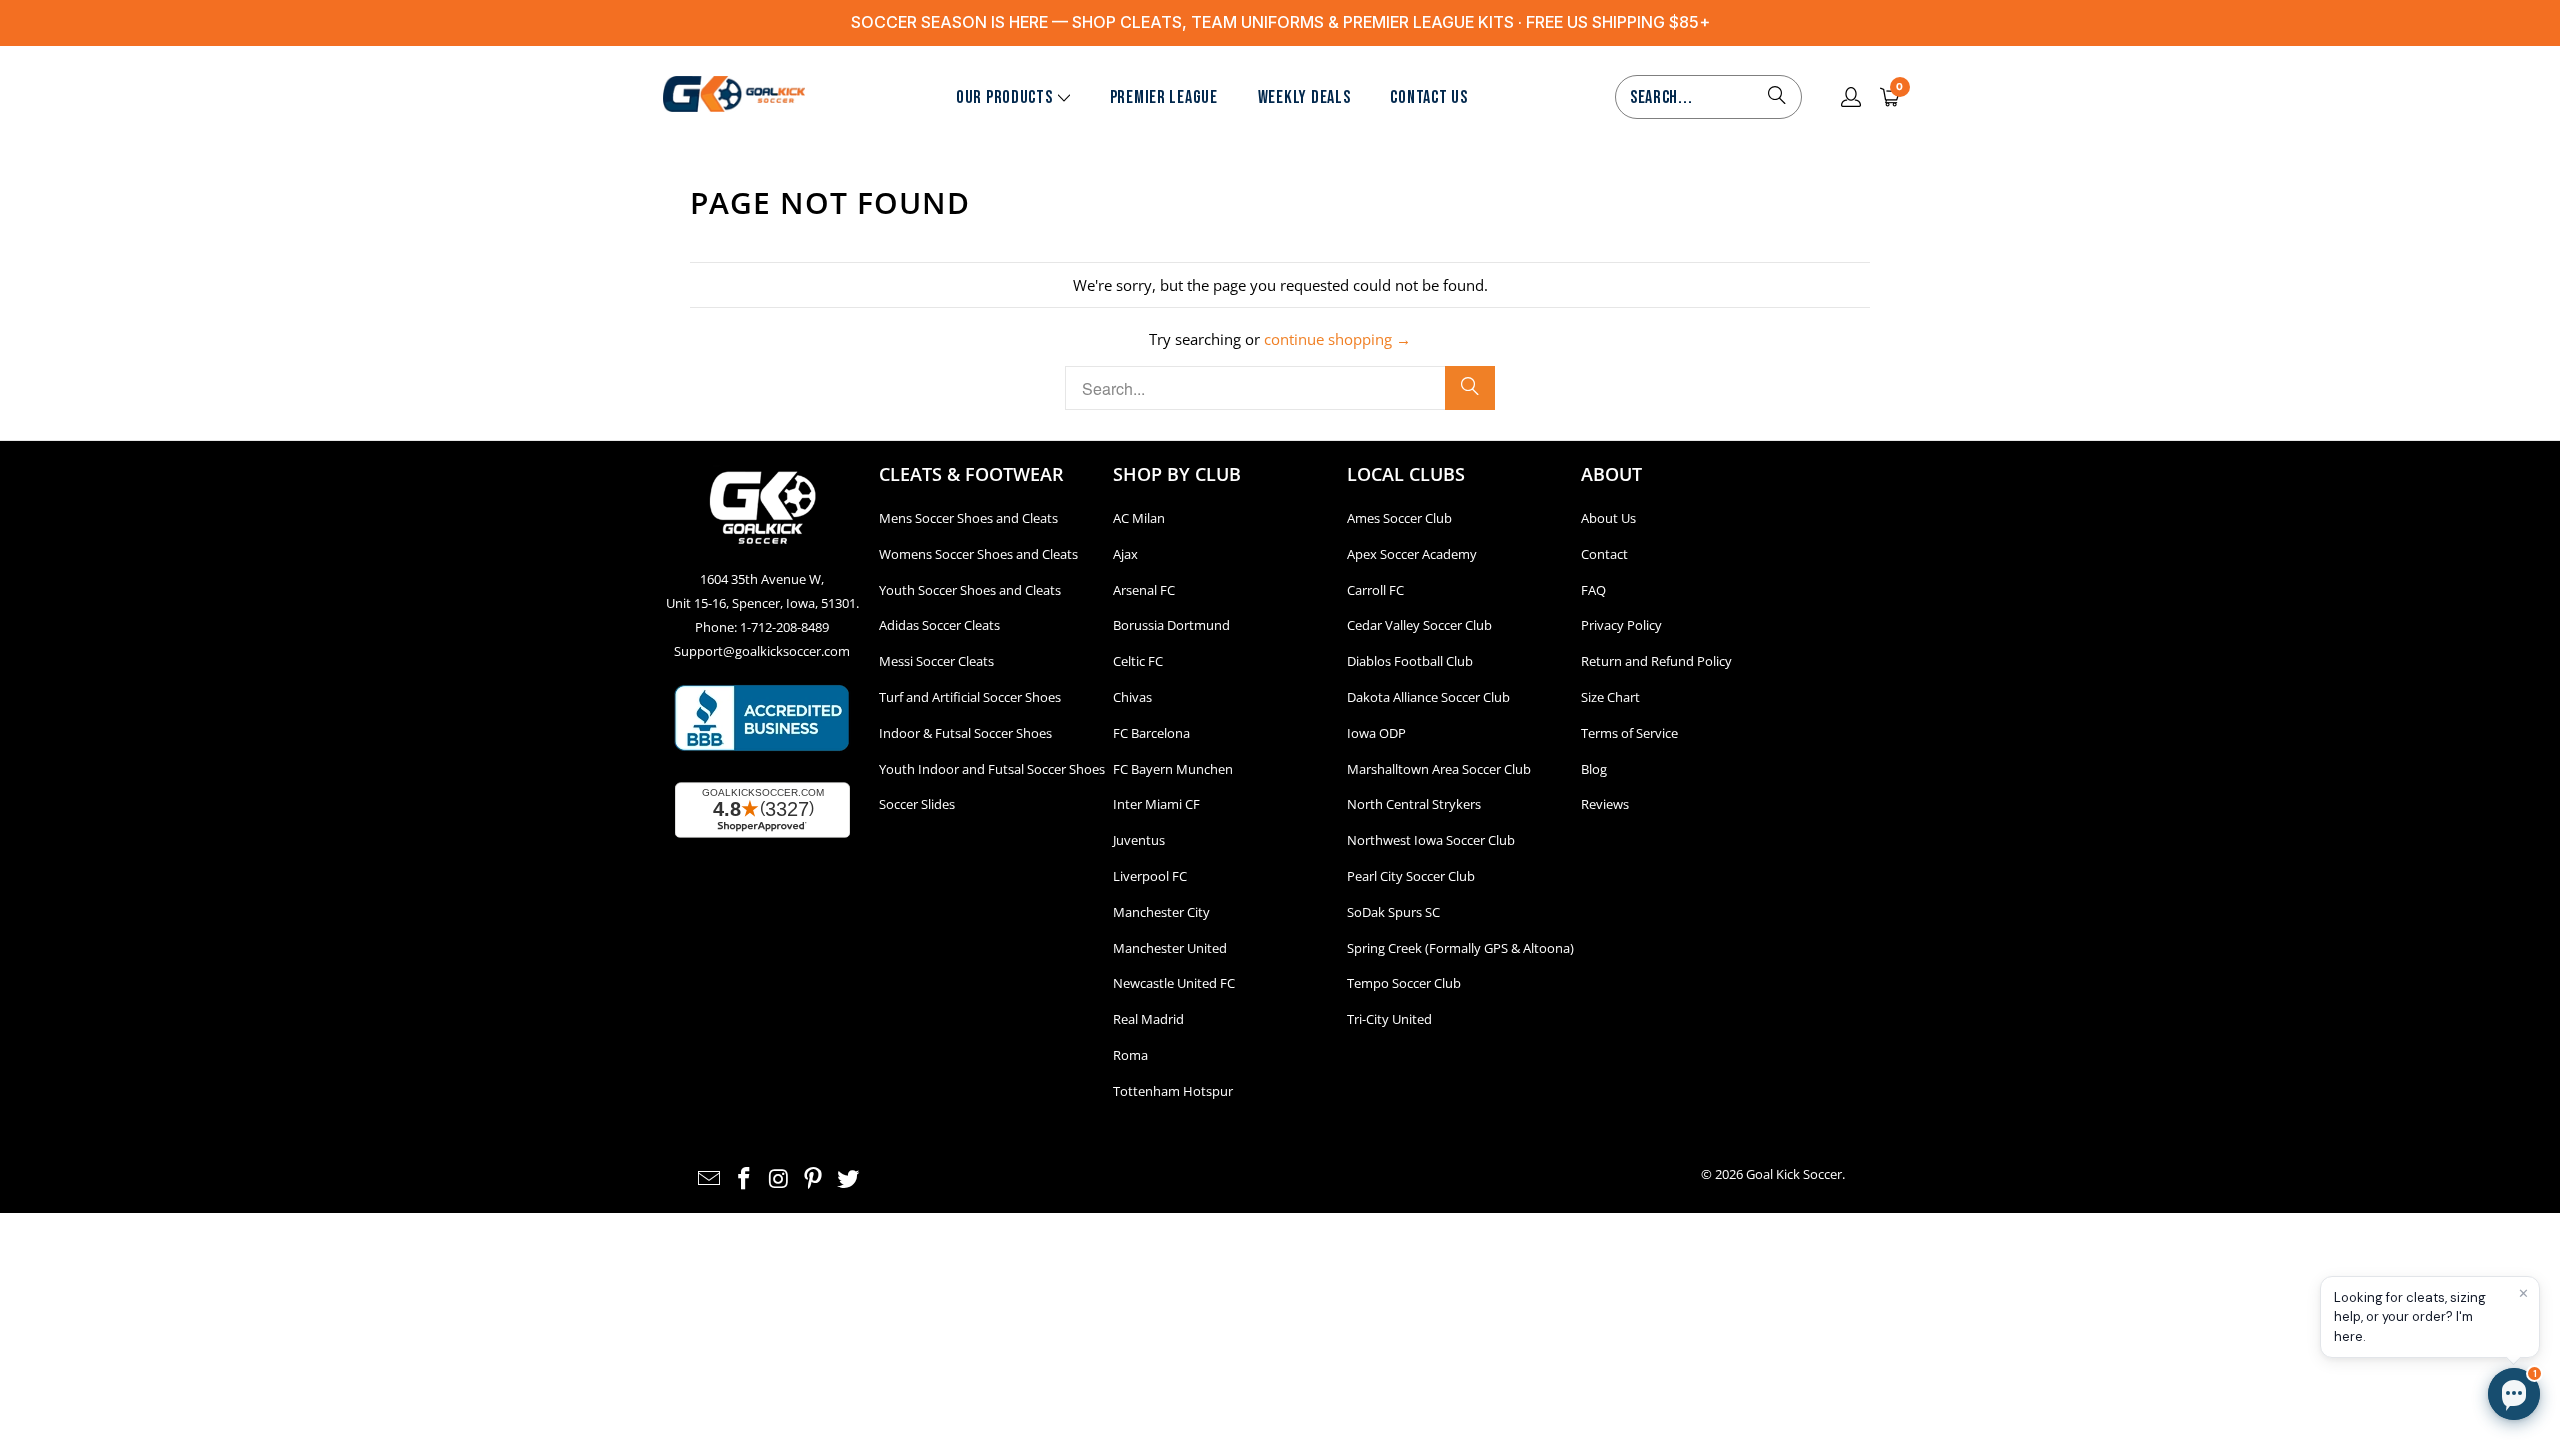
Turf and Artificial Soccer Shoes (970, 697)
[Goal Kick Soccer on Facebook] (745, 1179)
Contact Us (1428, 97)
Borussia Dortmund (1171, 625)
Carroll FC (1375, 590)
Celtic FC (1138, 661)
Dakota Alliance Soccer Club (1428, 697)
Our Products (1004, 97)
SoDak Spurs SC (1393, 912)
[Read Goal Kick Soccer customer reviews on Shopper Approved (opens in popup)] (762, 810)
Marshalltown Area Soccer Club (1439, 769)
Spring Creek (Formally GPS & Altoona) (1460, 948)
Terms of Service (1629, 733)
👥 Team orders (2328, 1292)
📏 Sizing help (2203, 1292)
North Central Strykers (1414, 804)
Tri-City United (1389, 1019)
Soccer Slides (917, 804)
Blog (1594, 769)
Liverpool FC (1150, 876)
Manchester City (1161, 912)
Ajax (1125, 554)
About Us (1608, 518)
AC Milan (1139, 518)
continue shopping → (1337, 339)
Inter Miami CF (1156, 804)
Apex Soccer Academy (1412, 554)
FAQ (1593, 590)
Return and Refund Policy (1656, 661)
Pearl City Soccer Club (1411, 876)
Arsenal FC (1144, 590)
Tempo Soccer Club (1404, 983)
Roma (1130, 1055)
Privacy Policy (1621, 625)
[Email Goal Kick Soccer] (710, 1179)
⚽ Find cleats (2204, 1202)
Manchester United (1170, 948)
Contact (1604, 554)
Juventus (1139, 840)
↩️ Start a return (2356, 1247)
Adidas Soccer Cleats (939, 625)
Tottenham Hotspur (1173, 1091)
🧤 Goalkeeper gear (2342, 1202)
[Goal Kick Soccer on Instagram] (779, 1179)
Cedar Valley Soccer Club (1419, 625)
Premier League (1164, 97)
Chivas (1132, 697)
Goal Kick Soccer (1794, 1174)
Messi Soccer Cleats (936, 661)
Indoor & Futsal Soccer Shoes (965, 733)
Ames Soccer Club (1399, 518)
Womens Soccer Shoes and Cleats (978, 554)
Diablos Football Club (1410, 661)
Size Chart (1610, 697)
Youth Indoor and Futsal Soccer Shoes (992, 769)
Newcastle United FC (1174, 983)
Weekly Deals (1304, 97)
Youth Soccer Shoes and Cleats (970, 590)
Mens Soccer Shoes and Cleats (968, 518)
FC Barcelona (1151, 733)
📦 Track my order (2215, 1247)
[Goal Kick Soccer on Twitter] (849, 1179)
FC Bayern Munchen (1173, 769)
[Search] (1777, 97)
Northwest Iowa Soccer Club (1431, 840)
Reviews (1605, 804)
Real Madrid (1148, 1019)
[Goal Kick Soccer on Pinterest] (814, 1179)
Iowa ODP (1376, 733)
